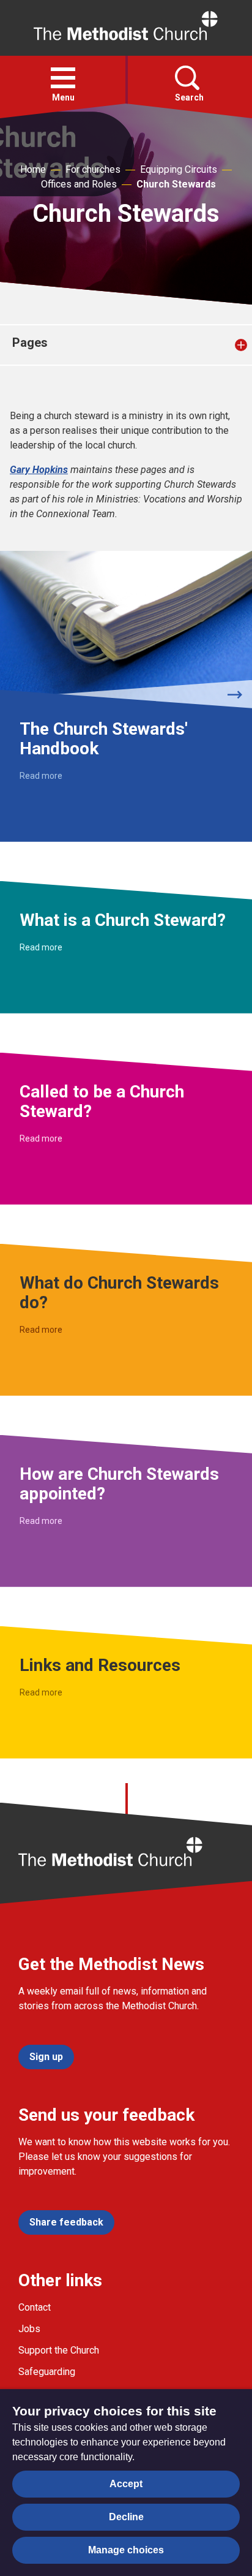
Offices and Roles (79, 184)
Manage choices (126, 2550)
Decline (126, 2517)
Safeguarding (47, 2372)
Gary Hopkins (39, 470)
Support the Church (59, 2350)
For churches (93, 169)
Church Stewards (176, 184)
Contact (35, 2307)
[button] (63, 78)
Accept (126, 2484)
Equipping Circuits (179, 169)
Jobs (29, 2329)
